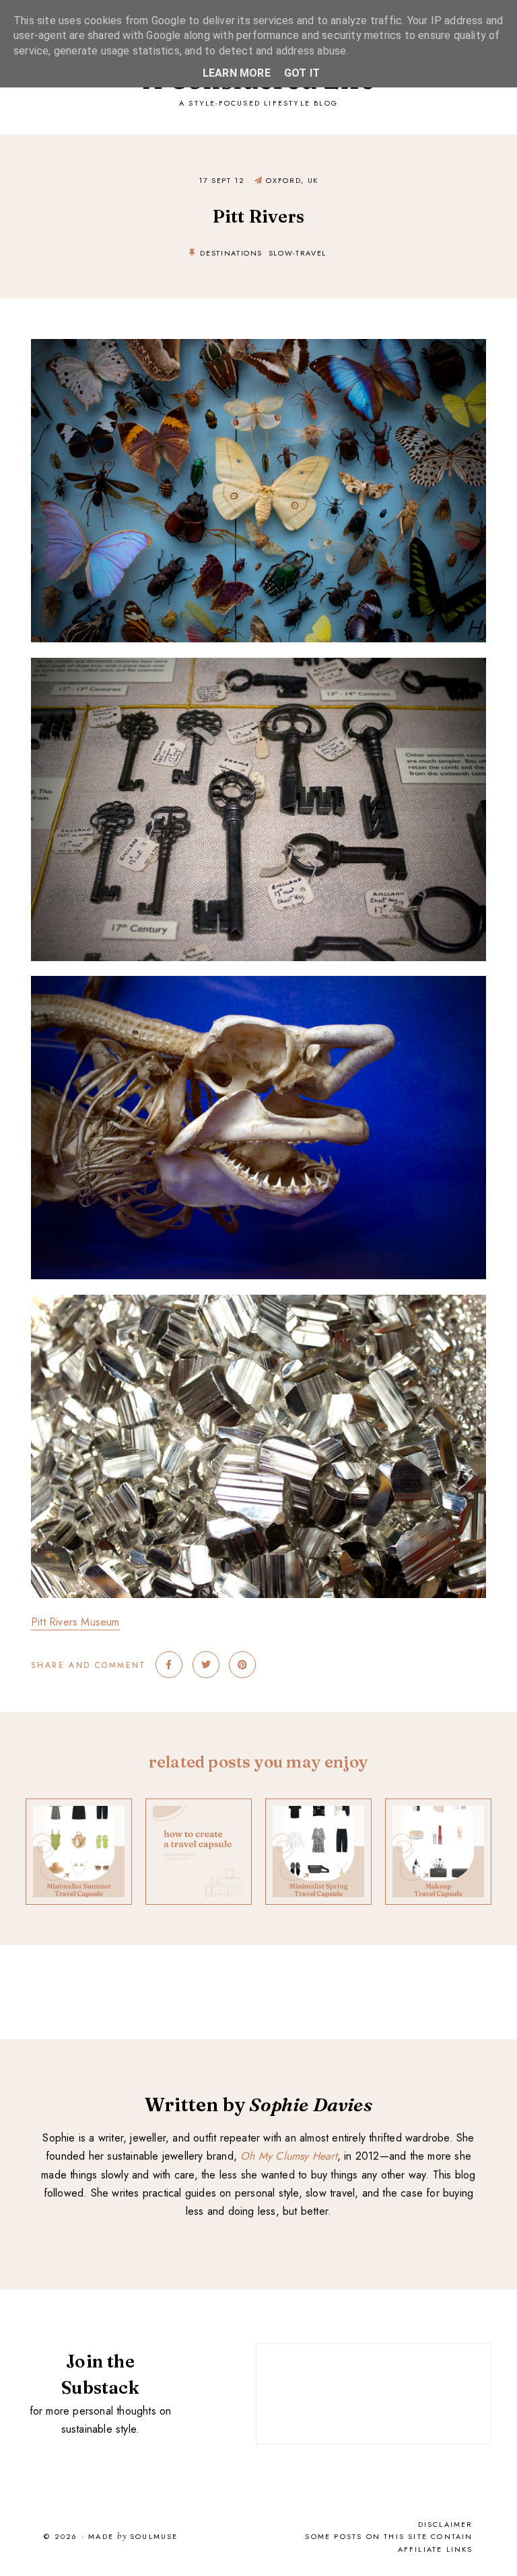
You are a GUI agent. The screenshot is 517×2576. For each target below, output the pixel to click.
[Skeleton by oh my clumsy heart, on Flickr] (258, 985)
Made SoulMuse (133, 2537)
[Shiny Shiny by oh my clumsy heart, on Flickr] (258, 1304)
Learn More (237, 73)
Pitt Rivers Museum (75, 1622)
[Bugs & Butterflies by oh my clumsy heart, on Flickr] (258, 348)
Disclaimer (446, 2524)
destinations (231, 253)
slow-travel (298, 253)
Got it (302, 73)
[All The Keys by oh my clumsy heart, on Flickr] (258, 667)
